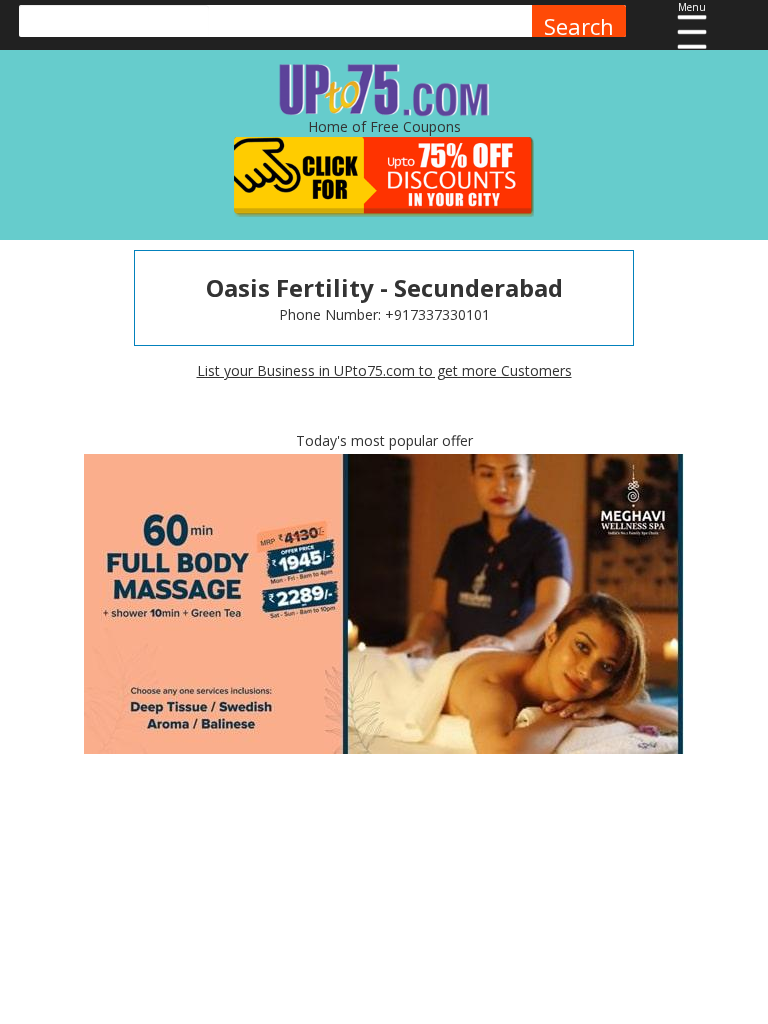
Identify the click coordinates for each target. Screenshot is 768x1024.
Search (579, 26)
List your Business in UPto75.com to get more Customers (384, 370)
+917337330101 (437, 314)
